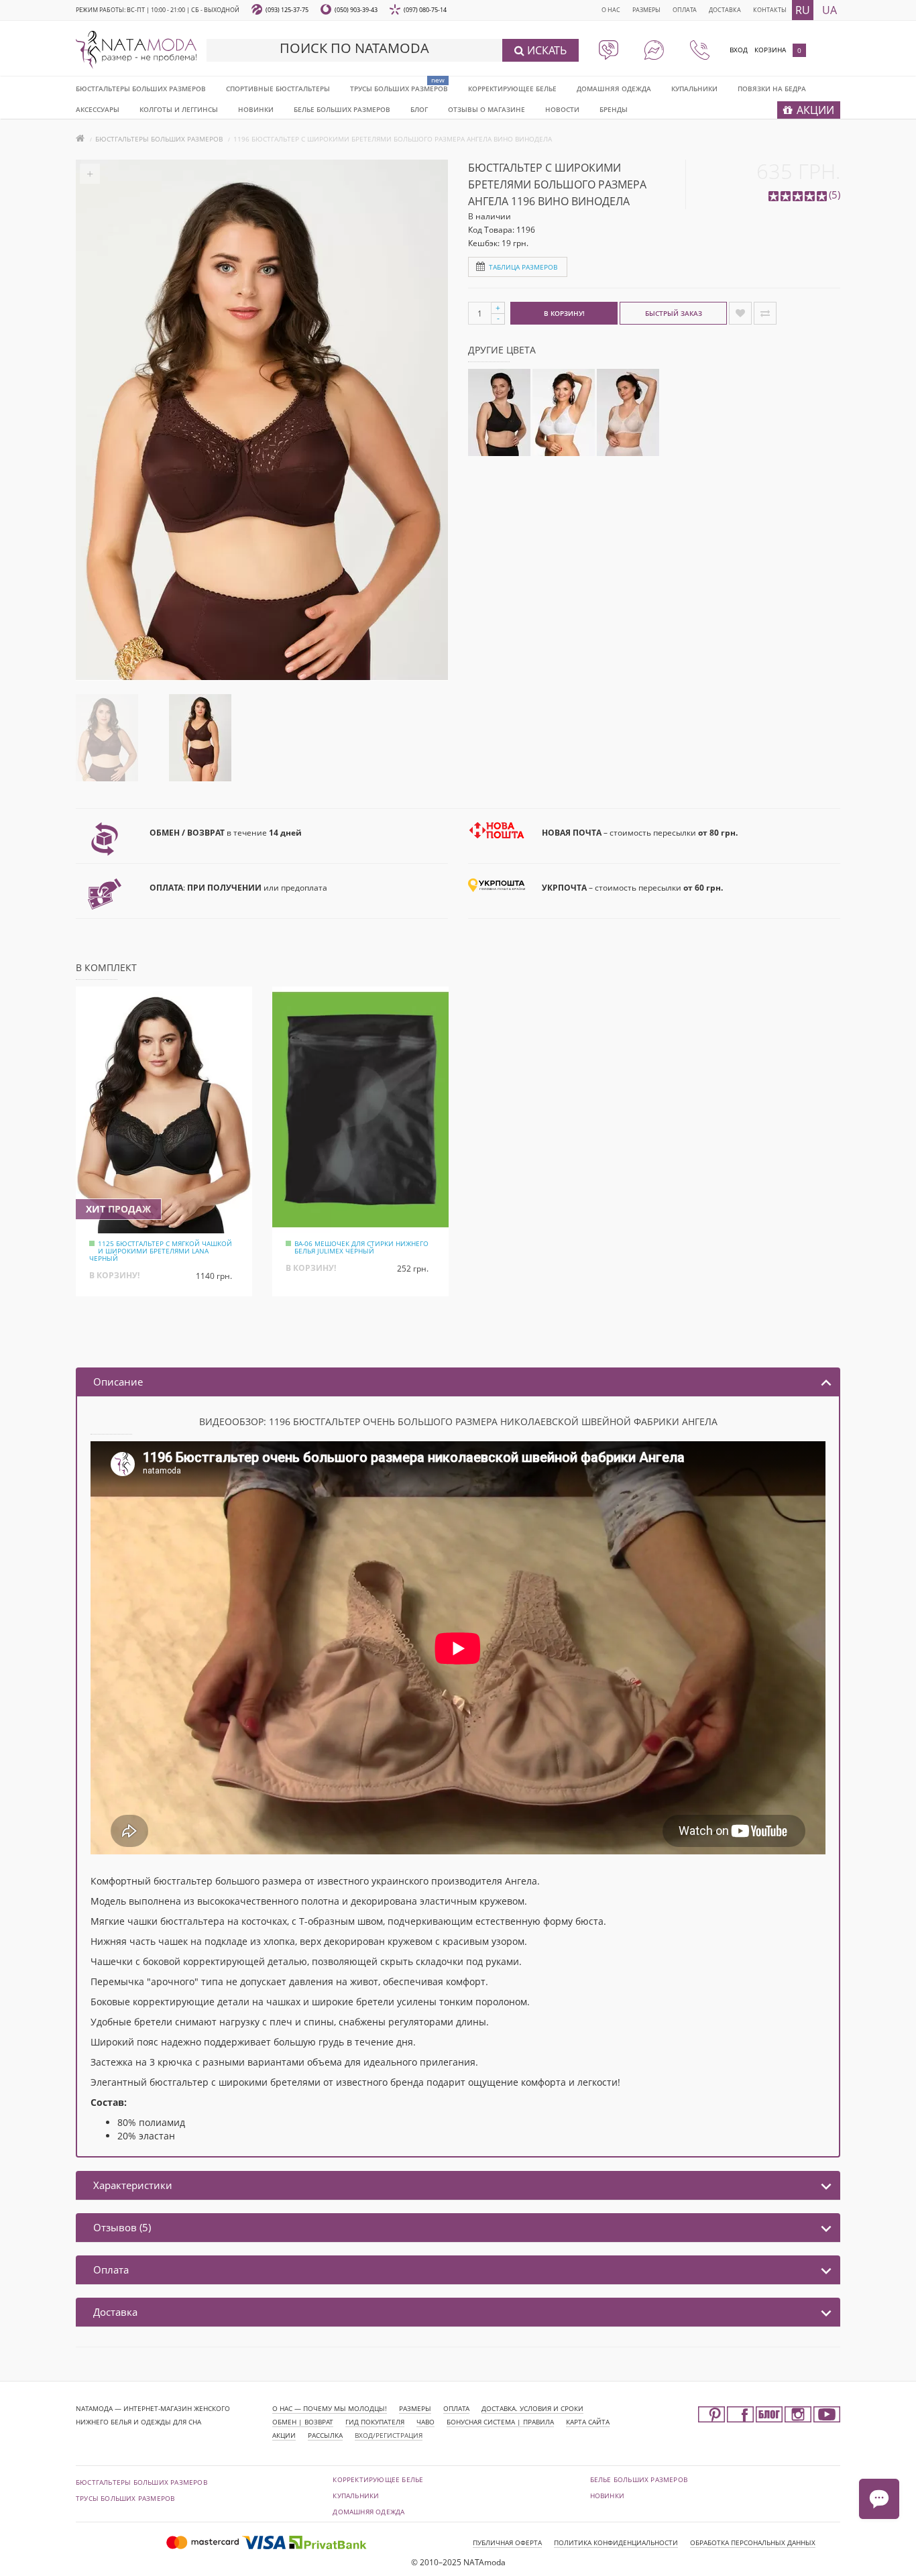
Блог (419, 109)
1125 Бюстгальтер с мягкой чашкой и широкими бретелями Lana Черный (161, 1251)
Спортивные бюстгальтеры (278, 89)
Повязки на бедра (772, 89)
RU (803, 10)
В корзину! (564, 313)
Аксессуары (98, 109)
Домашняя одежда (614, 89)
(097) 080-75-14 (425, 10)
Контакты (770, 10)
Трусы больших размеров (399, 89)
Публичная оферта (507, 2542)
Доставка (725, 10)
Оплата (685, 10)
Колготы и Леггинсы (179, 109)
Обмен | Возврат (303, 2422)
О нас (611, 10)
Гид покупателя (375, 2422)
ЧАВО (425, 2422)
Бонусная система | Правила (500, 2422)
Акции (284, 2435)
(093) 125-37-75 (287, 10)
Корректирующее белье (512, 89)
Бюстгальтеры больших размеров (141, 89)
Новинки (607, 2496)
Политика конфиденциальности (616, 2542)
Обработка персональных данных (753, 2542)
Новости (562, 109)
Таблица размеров (523, 267)
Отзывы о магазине (486, 109)
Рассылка (325, 2435)
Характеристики (133, 2185)
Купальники (694, 89)
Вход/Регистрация (389, 2435)
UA (829, 10)
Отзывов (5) (122, 2227)
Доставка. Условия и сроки (532, 2408)
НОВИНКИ (256, 109)
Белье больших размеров (342, 109)
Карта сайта (588, 2422)
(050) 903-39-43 (356, 10)
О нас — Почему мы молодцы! (330, 2408)
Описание (118, 1382)
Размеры (646, 10)
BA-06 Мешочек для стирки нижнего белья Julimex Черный (361, 1247)
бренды (614, 109)
